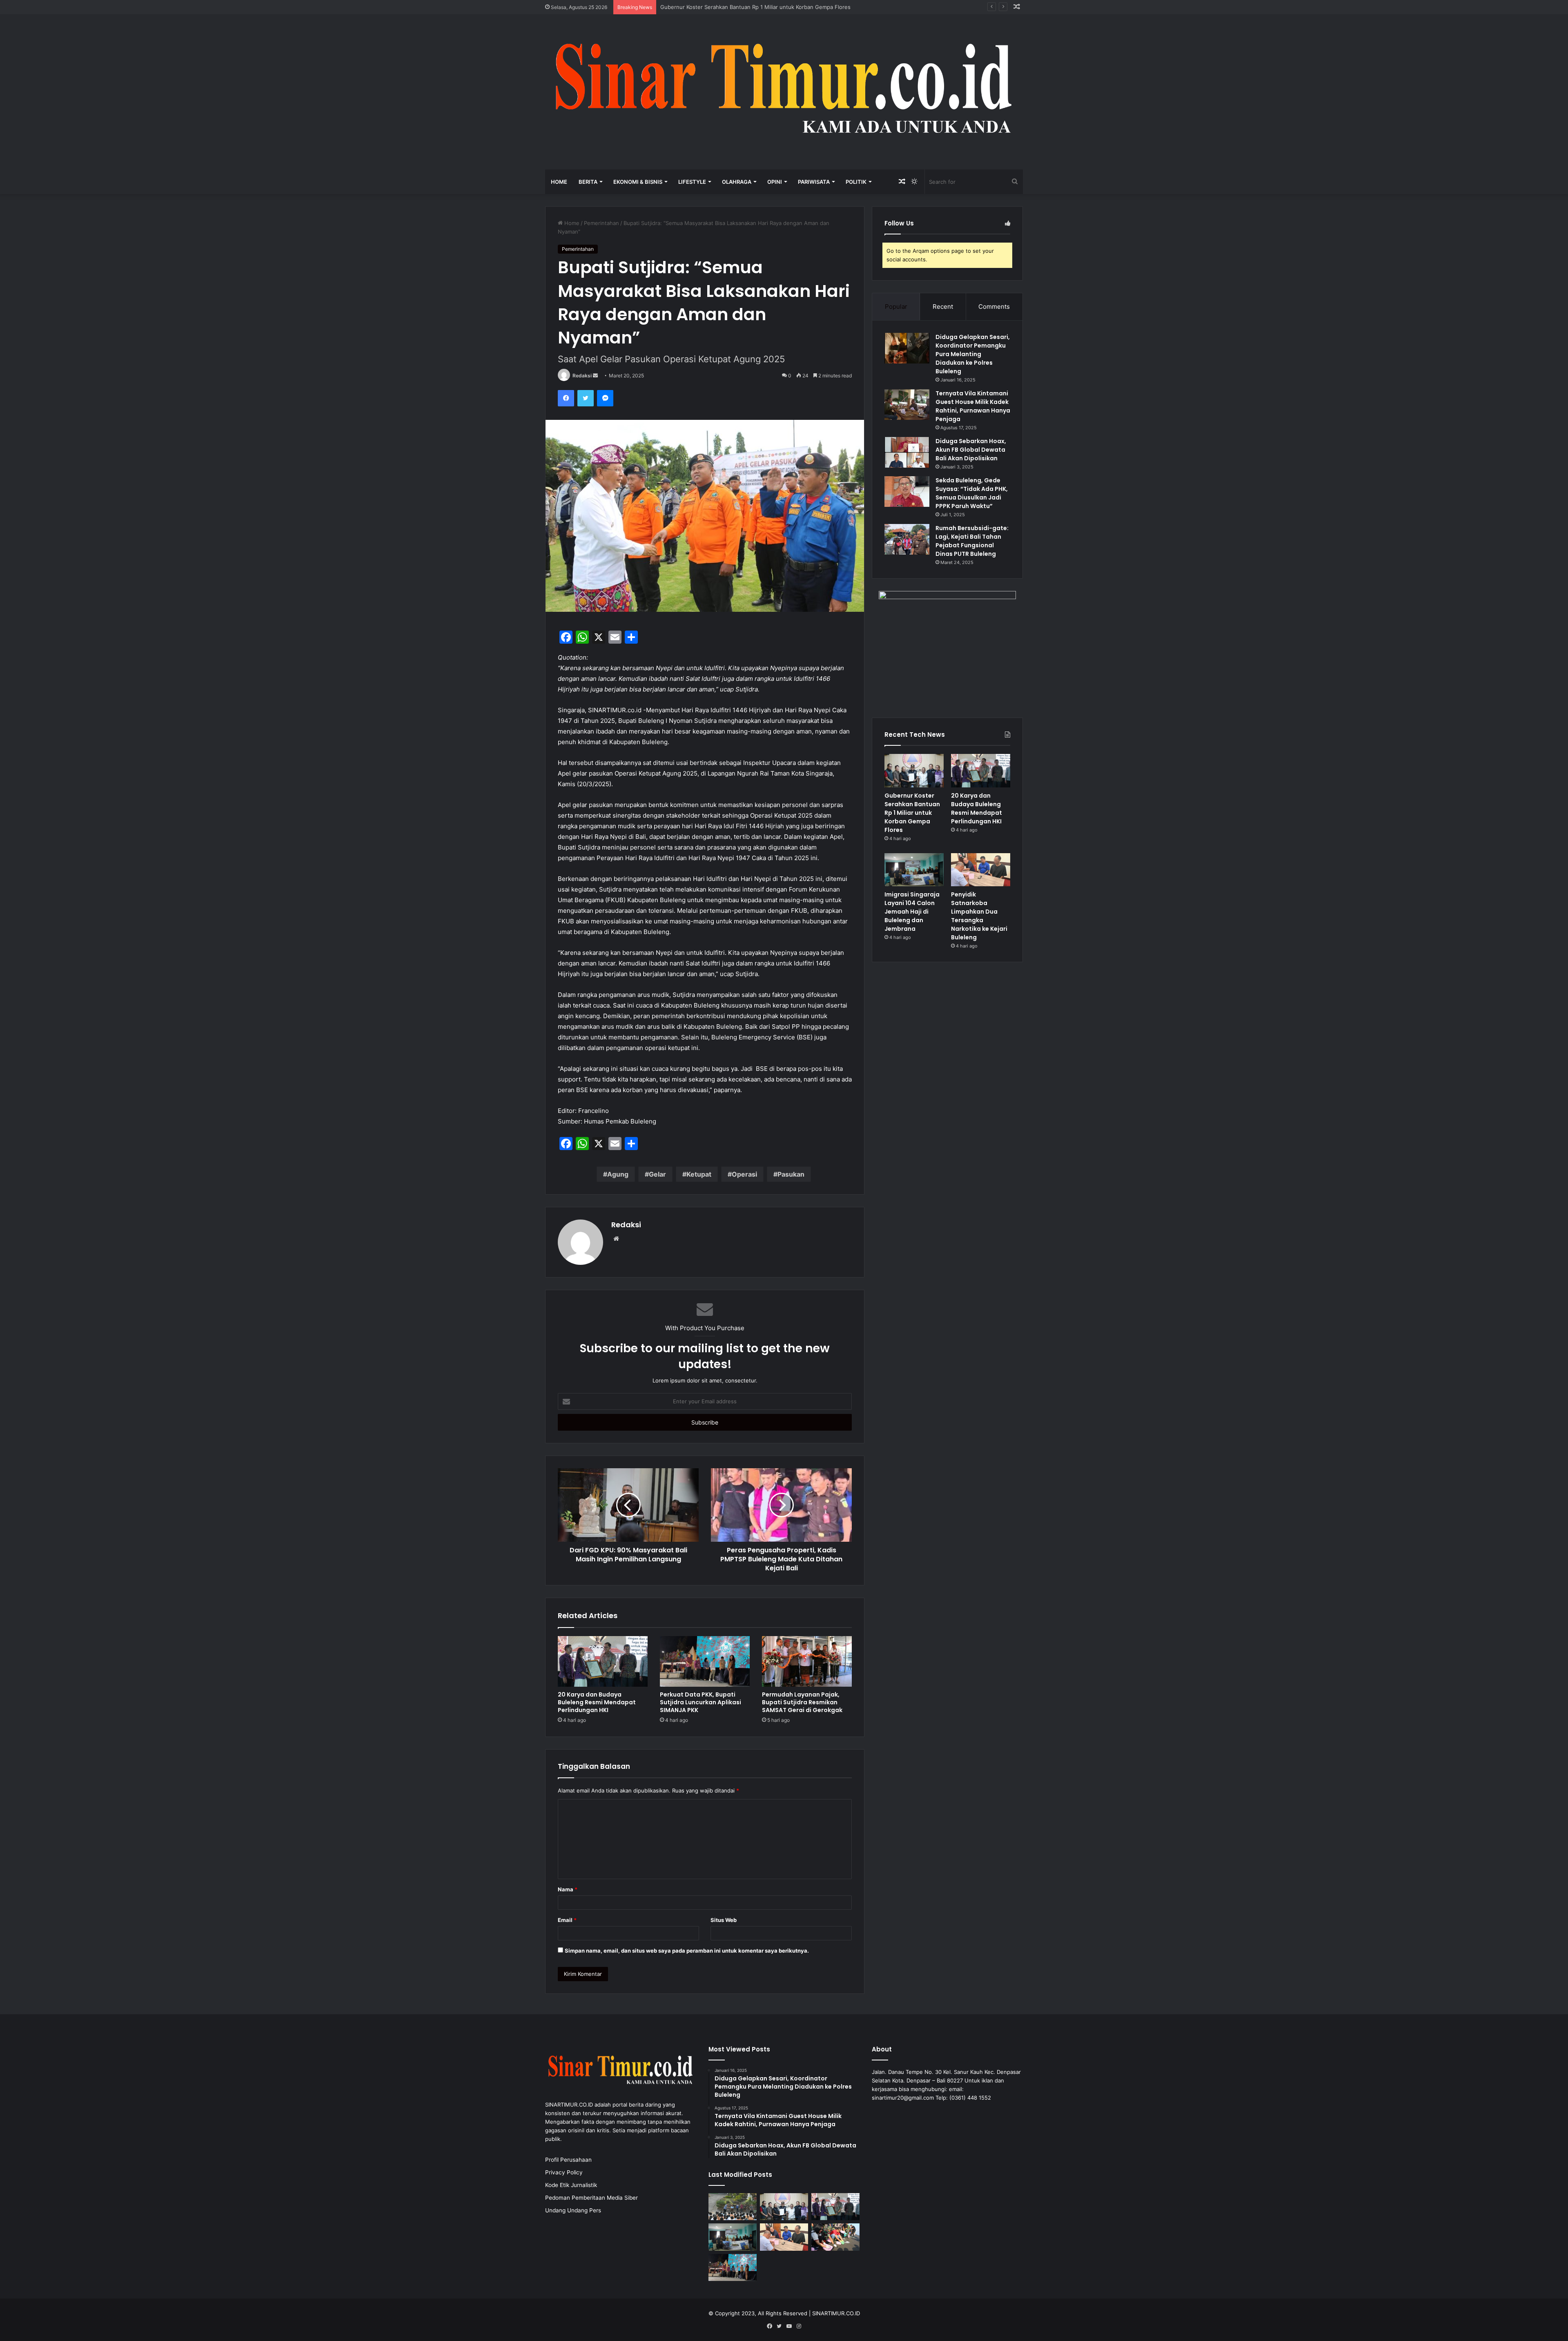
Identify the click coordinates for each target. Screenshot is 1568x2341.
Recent (943, 307)
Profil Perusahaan (568, 2160)
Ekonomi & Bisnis (638, 182)
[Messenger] (605, 398)
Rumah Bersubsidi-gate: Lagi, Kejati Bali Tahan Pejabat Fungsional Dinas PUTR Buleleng (972, 541)
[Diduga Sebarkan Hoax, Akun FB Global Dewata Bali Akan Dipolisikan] (907, 452)
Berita (588, 182)
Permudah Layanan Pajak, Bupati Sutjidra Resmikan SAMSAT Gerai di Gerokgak (802, 1702)
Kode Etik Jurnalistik (571, 2185)
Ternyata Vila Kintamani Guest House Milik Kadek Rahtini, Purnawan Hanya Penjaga (973, 406)
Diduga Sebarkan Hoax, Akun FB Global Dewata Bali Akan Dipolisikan (971, 450)
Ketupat (699, 1174)
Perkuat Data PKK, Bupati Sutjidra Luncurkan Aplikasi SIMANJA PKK (700, 1702)
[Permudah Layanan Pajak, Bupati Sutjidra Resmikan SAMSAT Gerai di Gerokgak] (807, 1661)
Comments (994, 307)
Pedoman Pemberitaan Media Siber (591, 2198)
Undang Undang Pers (573, 2210)
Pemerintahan (601, 223)
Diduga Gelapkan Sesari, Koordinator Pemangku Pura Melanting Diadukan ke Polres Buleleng (973, 354)
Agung (618, 1174)
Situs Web (724, 1920)
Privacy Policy (564, 2172)
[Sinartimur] (784, 92)
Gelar (657, 1174)
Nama (568, 1889)
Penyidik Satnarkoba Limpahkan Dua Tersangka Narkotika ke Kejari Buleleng (979, 916)
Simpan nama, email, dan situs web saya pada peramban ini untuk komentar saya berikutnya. (687, 1951)
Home (559, 182)
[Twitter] (586, 398)
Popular (896, 307)
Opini (775, 182)
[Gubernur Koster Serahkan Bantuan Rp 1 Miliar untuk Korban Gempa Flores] (914, 771)
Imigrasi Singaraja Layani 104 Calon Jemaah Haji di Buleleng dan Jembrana (912, 912)
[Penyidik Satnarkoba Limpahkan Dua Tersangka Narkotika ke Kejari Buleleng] (981, 870)
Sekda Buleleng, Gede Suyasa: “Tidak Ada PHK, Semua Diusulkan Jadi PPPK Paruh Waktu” (972, 493)
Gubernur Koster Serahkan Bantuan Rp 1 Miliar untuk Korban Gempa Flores (912, 813)
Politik (856, 182)
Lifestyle (692, 182)
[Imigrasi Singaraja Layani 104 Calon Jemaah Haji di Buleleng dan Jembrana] (914, 870)
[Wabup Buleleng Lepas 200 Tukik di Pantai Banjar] (835, 2237)
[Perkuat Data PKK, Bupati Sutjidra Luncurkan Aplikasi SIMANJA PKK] (705, 1661)
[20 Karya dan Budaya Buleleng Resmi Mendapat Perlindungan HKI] (603, 1661)
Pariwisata (814, 182)
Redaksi (582, 376)
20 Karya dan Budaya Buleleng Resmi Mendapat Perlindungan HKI (743, 7)
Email (567, 1920)
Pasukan (791, 1174)
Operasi (744, 1174)
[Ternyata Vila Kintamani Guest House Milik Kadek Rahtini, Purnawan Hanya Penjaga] (907, 405)
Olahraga (737, 182)
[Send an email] (595, 376)
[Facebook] (566, 398)
